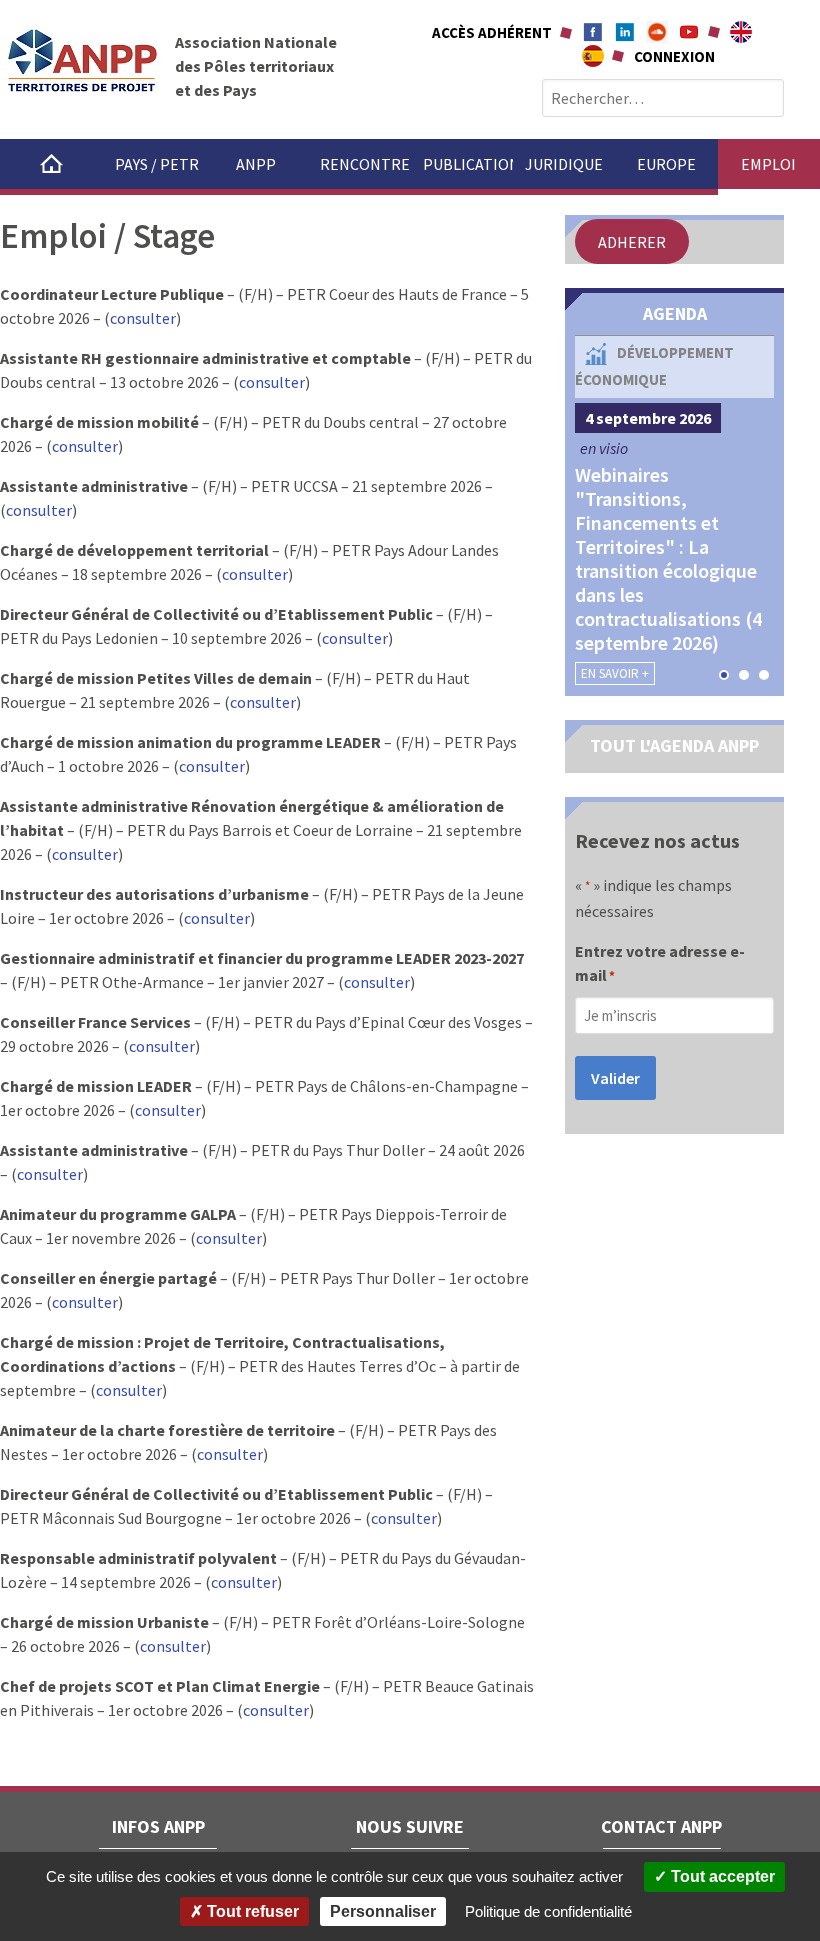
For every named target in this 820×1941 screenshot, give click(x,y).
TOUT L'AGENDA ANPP (674, 745)
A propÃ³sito (593, 56)
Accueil (51, 164)
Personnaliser (383, 1911)
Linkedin (625, 32)
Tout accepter (721, 1876)
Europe (666, 164)
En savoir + (615, 673)
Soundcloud (657, 32)
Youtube (689, 32)
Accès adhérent (492, 32)
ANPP (256, 164)
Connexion (674, 56)
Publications (468, 164)
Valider (615, 1078)
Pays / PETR (157, 164)
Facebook (593, 32)
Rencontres (365, 164)
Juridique (564, 164)
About (741, 32)
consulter (143, 318)
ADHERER (632, 242)
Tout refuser (251, 1911)
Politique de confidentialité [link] (548, 1911)
